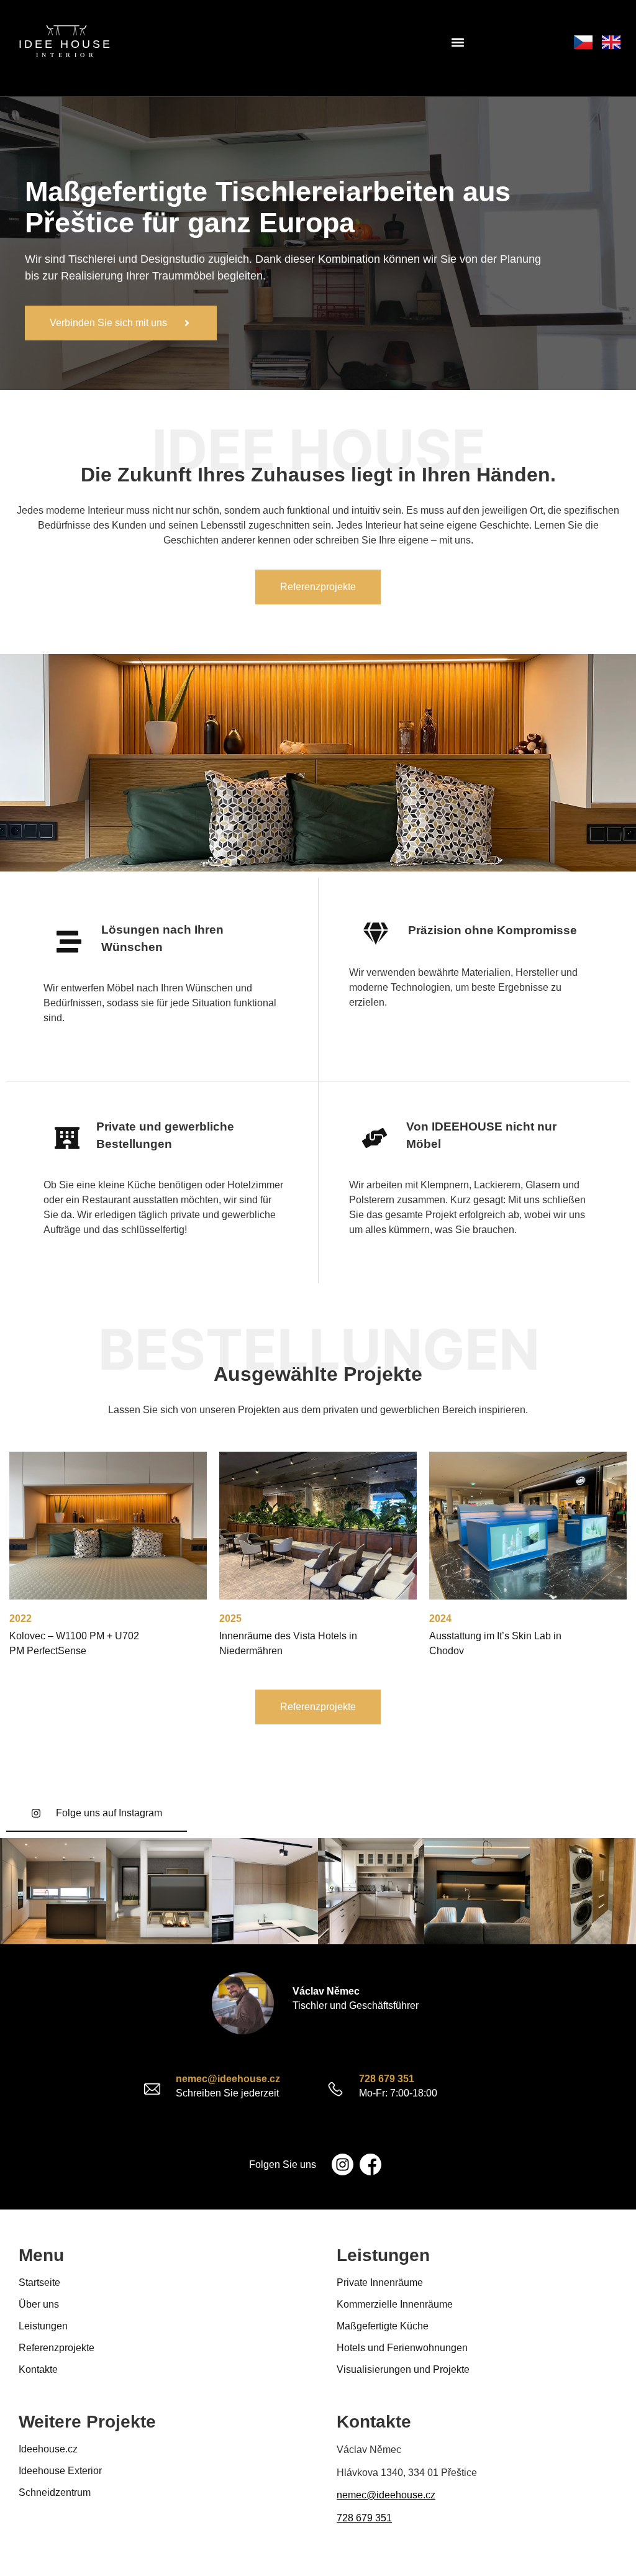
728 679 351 (387, 2079)
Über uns (39, 2304)
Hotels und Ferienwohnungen (402, 2348)
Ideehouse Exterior (60, 2471)
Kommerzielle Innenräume (395, 2304)
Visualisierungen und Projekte (403, 2369)
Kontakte (38, 2369)
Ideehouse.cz (48, 2449)
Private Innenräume (380, 2282)
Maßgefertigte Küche (383, 2326)
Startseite (39, 2282)
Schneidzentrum (55, 2492)
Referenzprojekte (57, 2348)
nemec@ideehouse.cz (228, 2079)
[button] (458, 42)
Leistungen (43, 2326)
